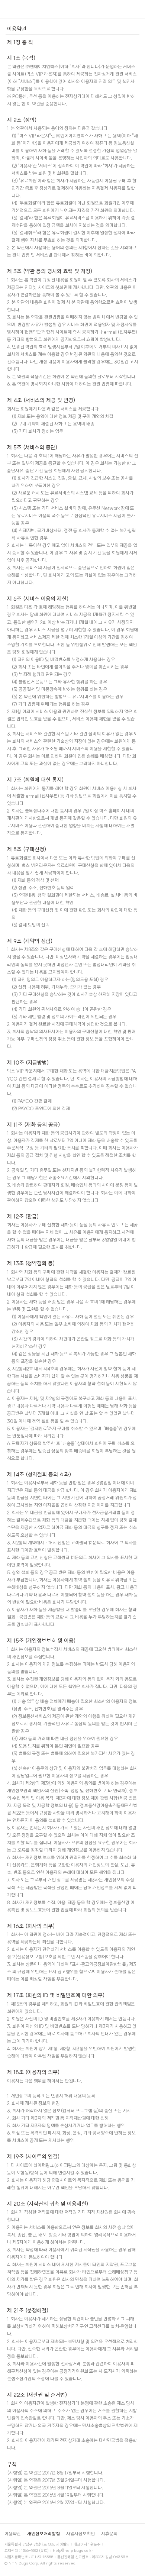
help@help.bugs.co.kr (73, 2551)
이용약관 (13, 2534)
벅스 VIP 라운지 (18, 9)
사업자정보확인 (80, 2534)
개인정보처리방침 (43, 2534)
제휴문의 (109, 2534)
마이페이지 (120, 9)
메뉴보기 (135, 9)
